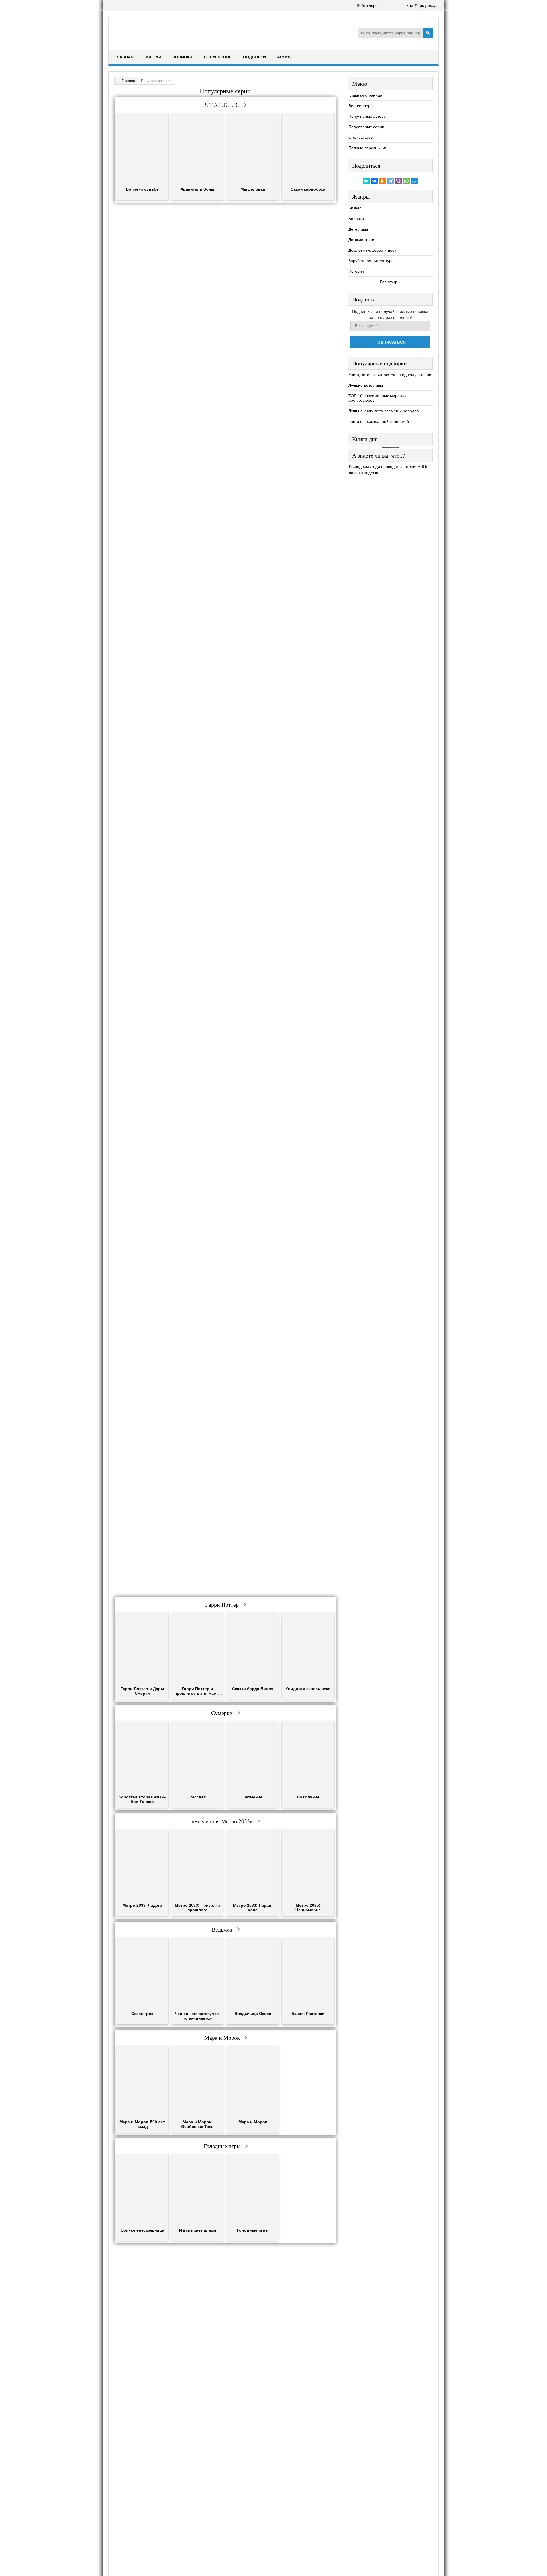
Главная (124, 57)
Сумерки (222, 1713)
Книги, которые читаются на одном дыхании (390, 375)
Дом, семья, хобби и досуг (373, 250)
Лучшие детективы (366, 385)
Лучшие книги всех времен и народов (383, 411)
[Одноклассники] (382, 181)
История (356, 271)
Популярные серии (366, 127)
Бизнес (355, 208)
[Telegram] (390, 181)
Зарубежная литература (371, 261)
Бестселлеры (361, 106)
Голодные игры (222, 2146)
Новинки (182, 57)
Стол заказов (361, 137)
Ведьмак (222, 1929)
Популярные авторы (368, 116)
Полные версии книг (367, 148)
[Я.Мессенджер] (366, 181)
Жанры (153, 57)
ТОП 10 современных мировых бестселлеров (377, 398)
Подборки (254, 57)
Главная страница (365, 95)
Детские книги (361, 240)
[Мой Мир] (414, 181)
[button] (385, 6)
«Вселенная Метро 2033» (222, 1821)
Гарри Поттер (222, 1605)
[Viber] (398, 181)
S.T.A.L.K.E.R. (222, 105)
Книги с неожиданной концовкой (379, 421)
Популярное (218, 57)
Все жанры (390, 282)
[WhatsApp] (406, 181)
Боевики (356, 219)
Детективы (358, 229)
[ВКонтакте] (374, 181)
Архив (284, 57)
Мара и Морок (222, 2038)
